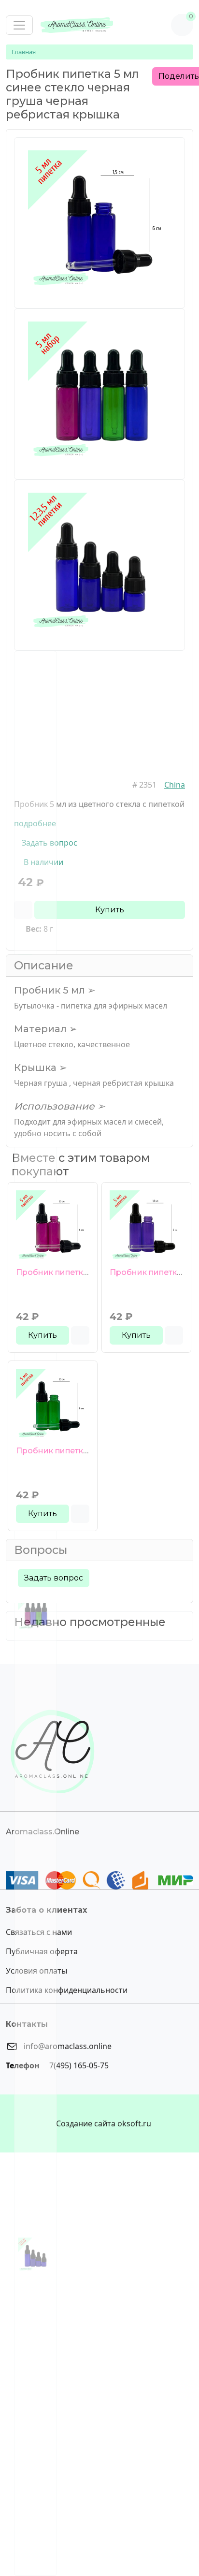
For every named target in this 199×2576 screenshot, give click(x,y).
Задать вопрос (54, 1578)
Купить (110, 910)
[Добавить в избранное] (80, 1335)
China (175, 785)
